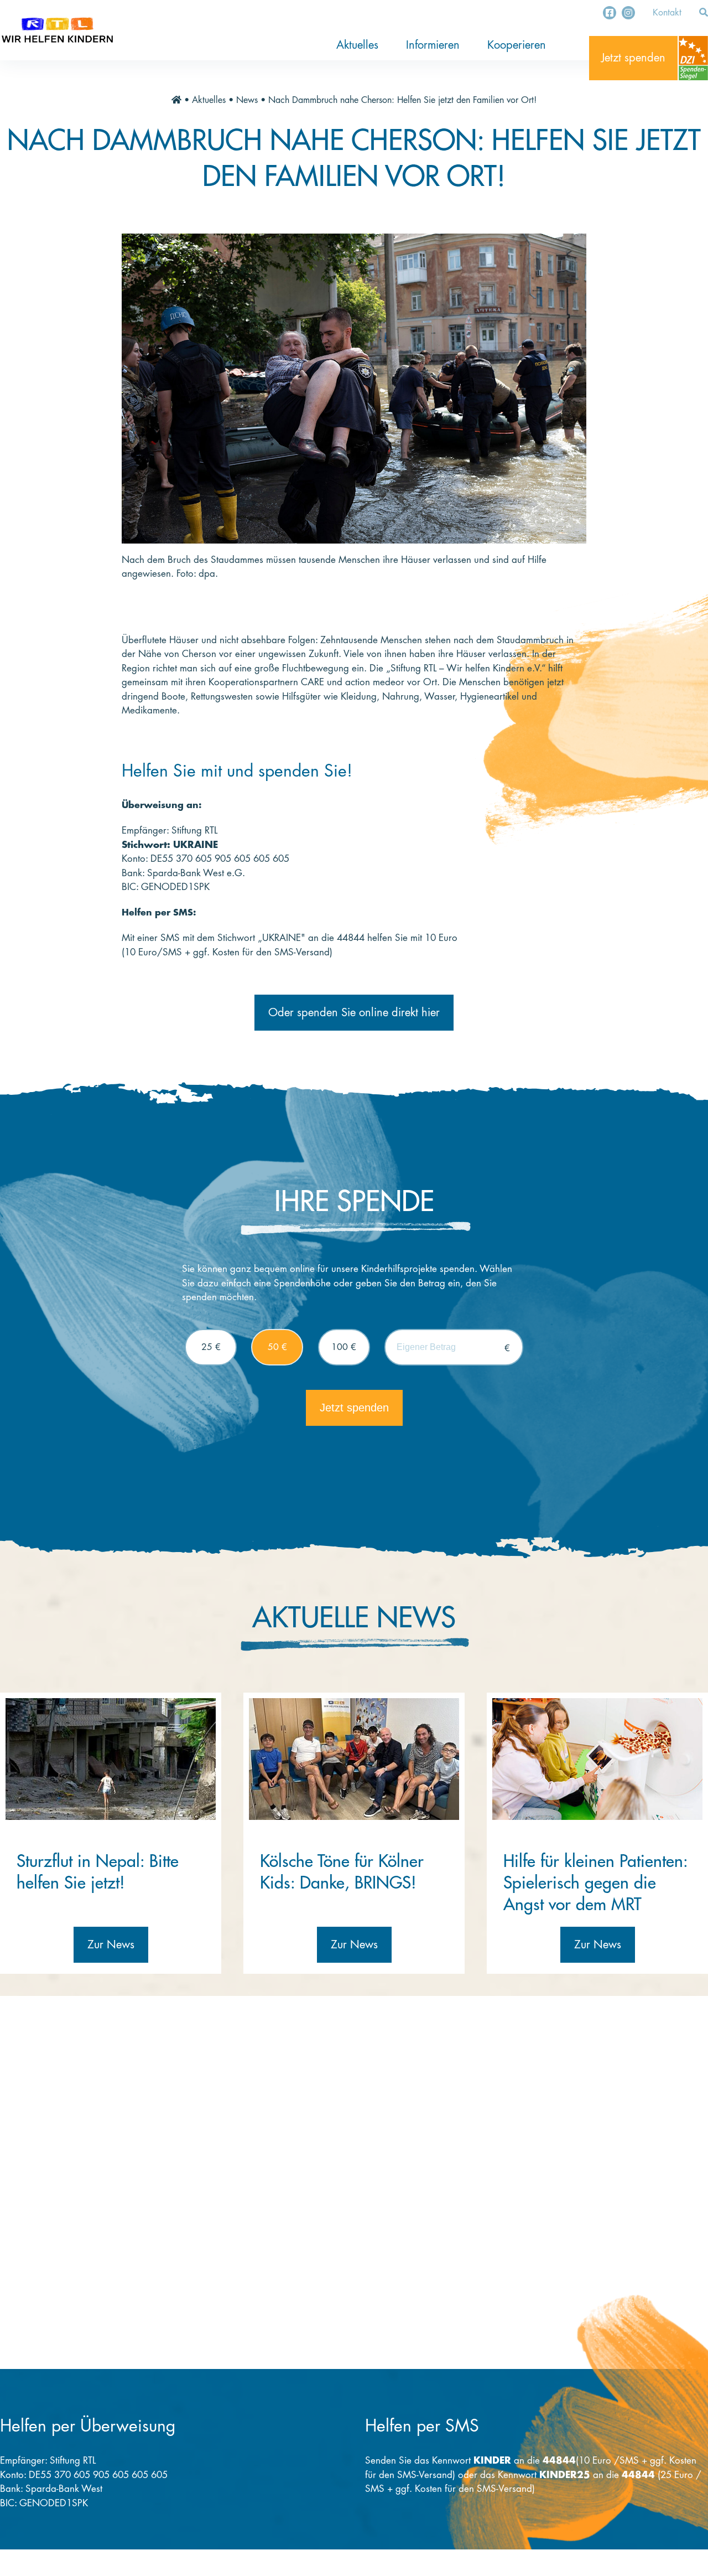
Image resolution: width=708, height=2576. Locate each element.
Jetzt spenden (633, 58)
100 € (344, 1347)
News (247, 100)
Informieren (433, 45)
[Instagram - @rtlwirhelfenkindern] (628, 13)
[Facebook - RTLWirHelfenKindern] (610, 13)
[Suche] (704, 13)
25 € (211, 1347)
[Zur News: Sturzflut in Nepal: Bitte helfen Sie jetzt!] (111, 1759)
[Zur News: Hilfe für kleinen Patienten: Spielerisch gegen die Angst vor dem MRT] (597, 1759)
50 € (277, 1347)
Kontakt (667, 13)
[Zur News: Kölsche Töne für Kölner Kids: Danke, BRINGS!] (354, 1759)
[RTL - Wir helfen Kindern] (57, 30)
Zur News (111, 1945)
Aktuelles (357, 45)
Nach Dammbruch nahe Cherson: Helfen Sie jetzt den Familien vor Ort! (402, 100)
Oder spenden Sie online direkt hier (354, 1013)
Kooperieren (517, 45)
